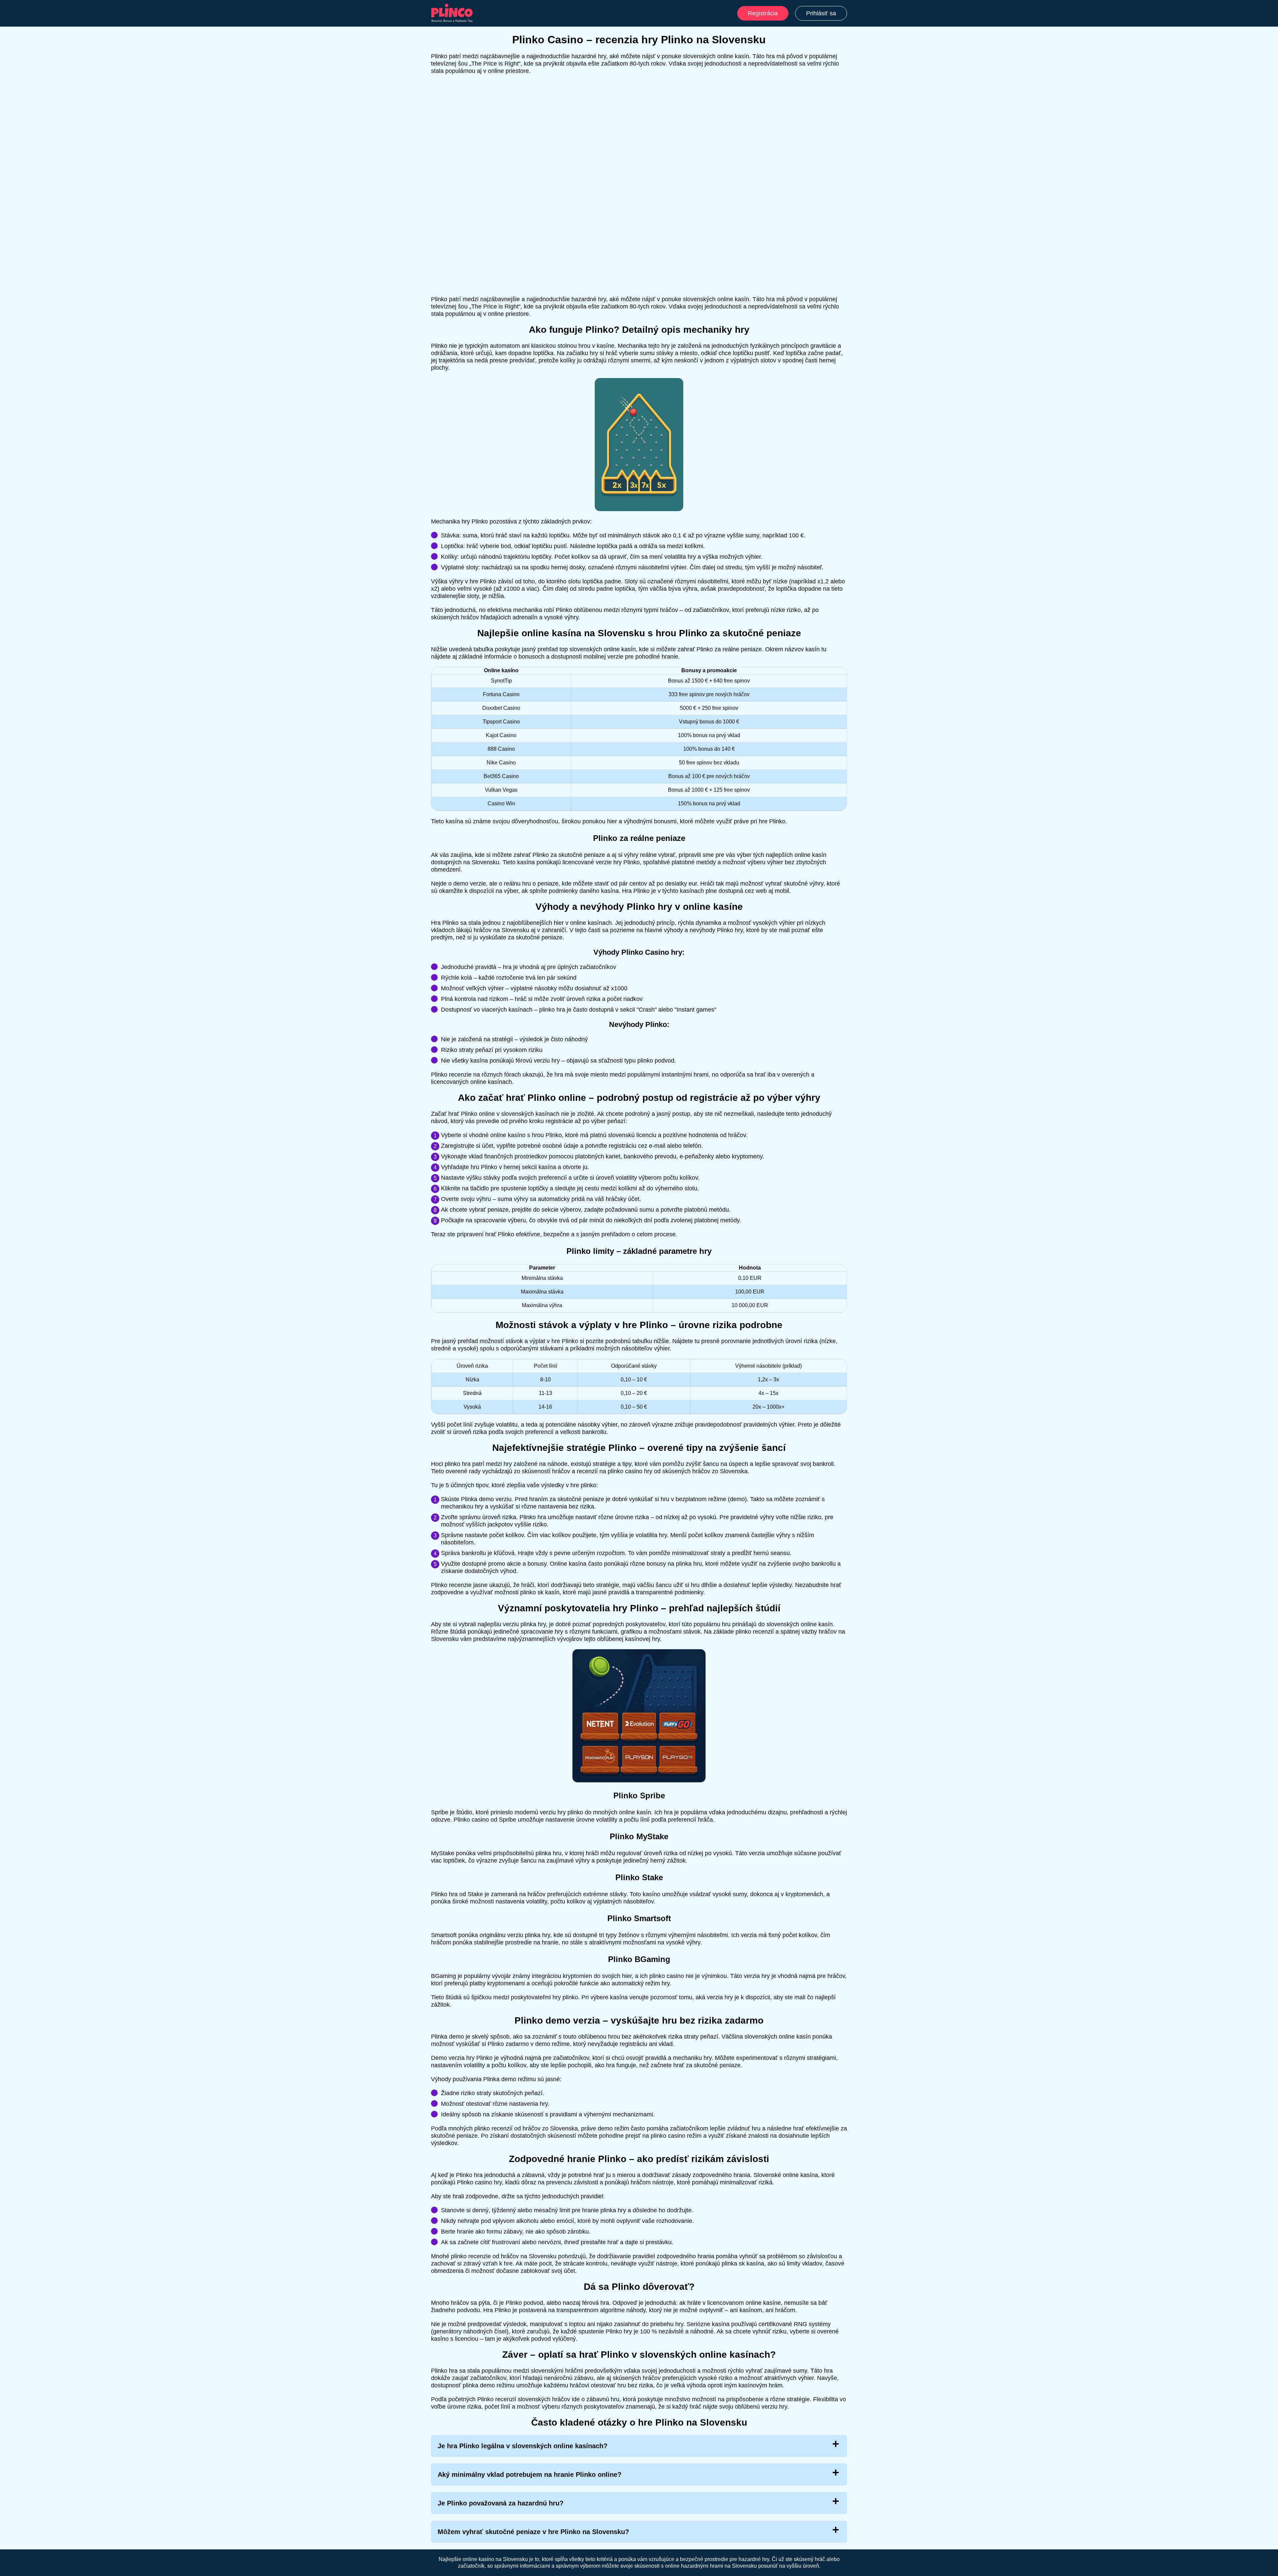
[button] (1266, 2185)
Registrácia (763, 13)
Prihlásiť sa (821, 13)
